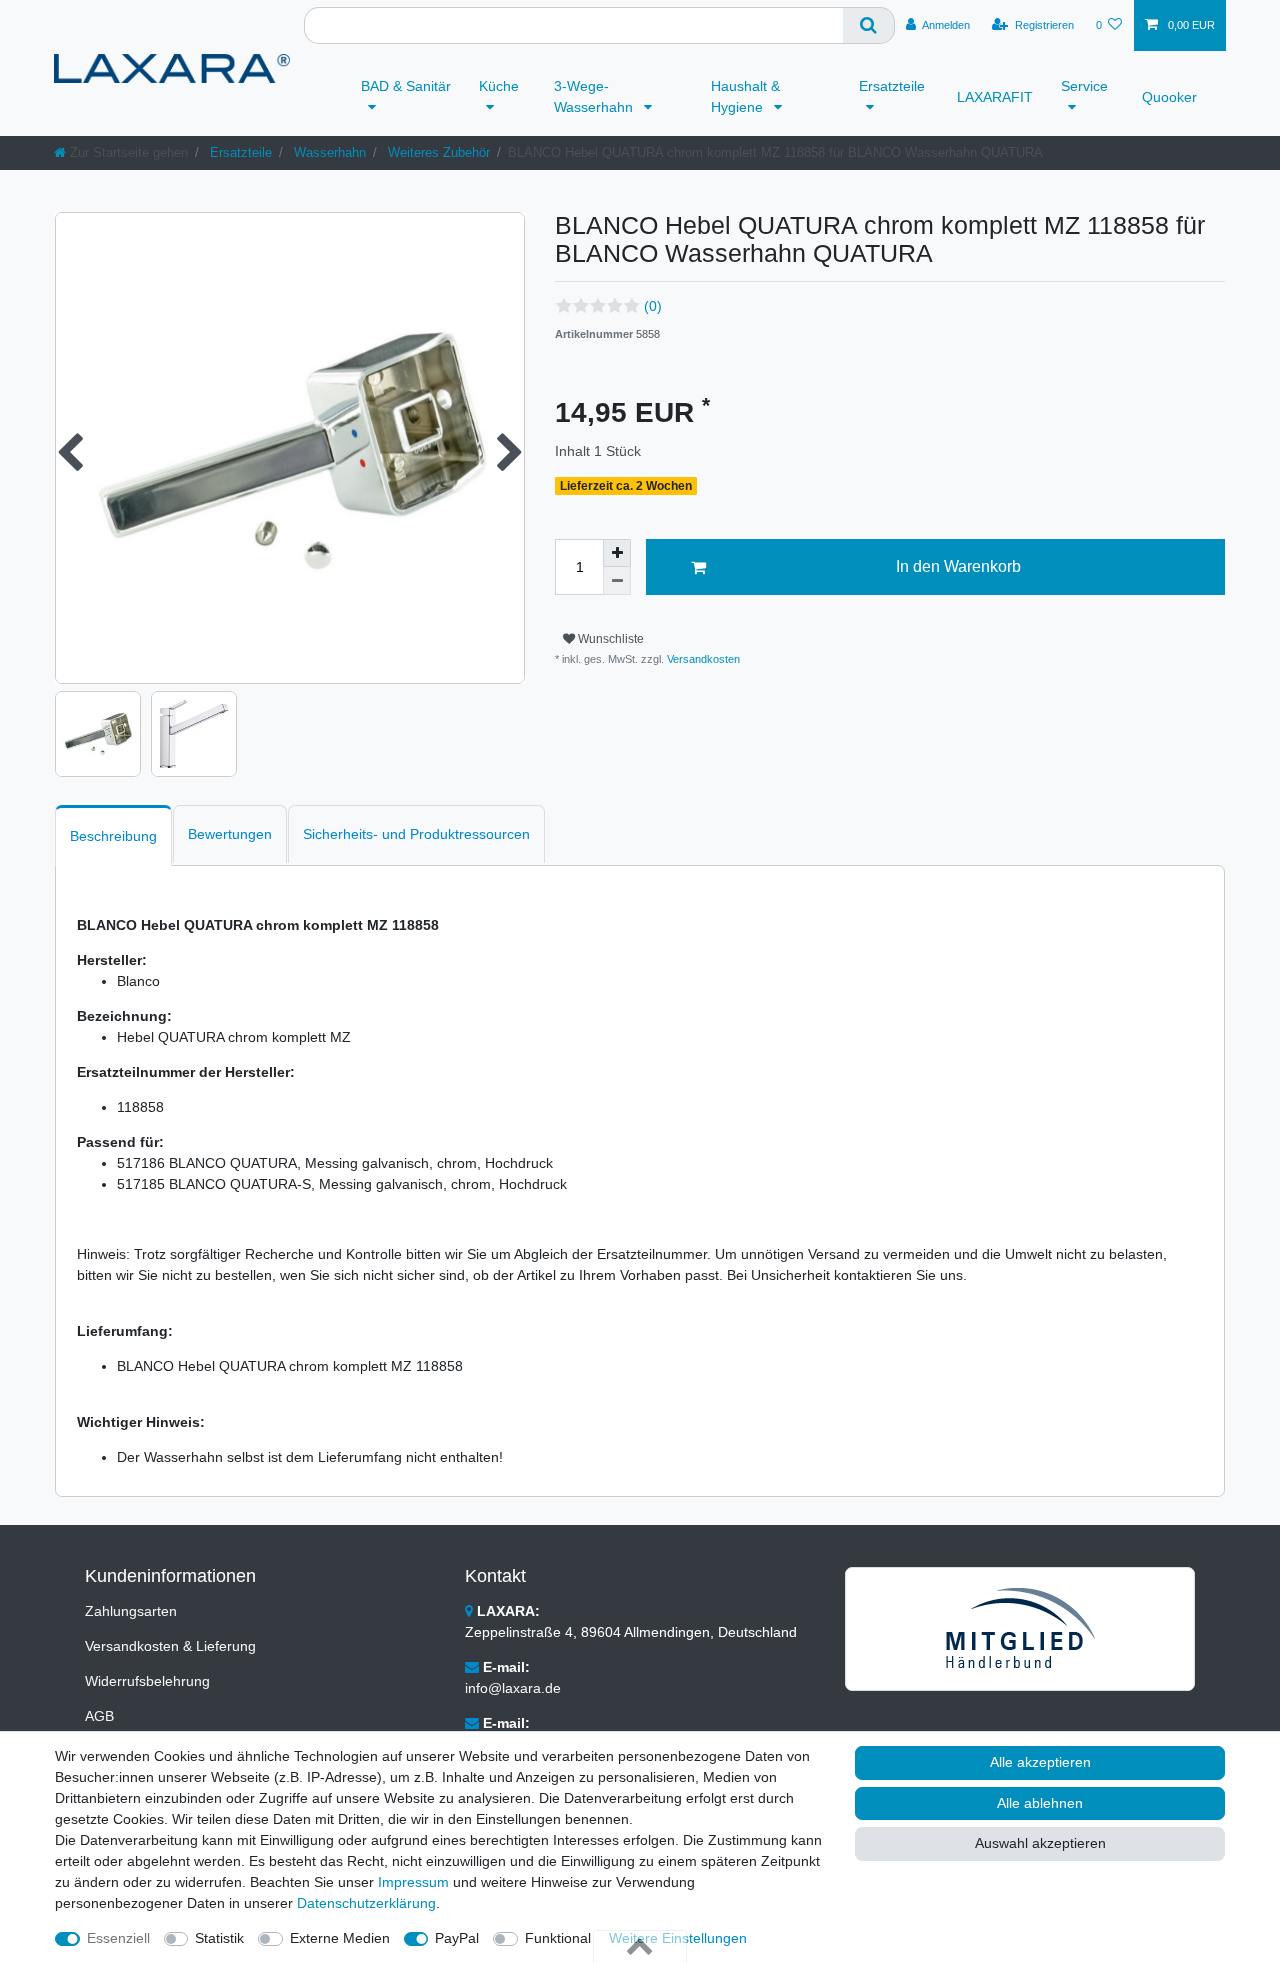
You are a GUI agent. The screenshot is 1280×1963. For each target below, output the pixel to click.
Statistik (219, 1938)
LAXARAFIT (995, 97)
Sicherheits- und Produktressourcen (416, 834)
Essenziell (118, 1938)
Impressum (413, 1882)
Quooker (1169, 97)
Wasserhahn (328, 152)
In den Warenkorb (958, 566)
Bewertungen (230, 834)
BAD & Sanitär (406, 86)
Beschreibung (113, 836)
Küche (499, 86)
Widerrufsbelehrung (147, 1681)
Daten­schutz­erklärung (366, 1903)
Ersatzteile (892, 86)
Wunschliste (609, 639)
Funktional (558, 1938)
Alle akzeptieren (1040, 1762)
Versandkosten (702, 659)
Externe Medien (340, 1938)
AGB (99, 1716)
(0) (653, 306)
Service (1084, 86)
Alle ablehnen (1040, 1803)
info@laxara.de (513, 1688)
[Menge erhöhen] (617, 553)
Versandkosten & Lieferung (170, 1646)
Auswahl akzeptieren (1040, 1843)
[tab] (113, 835)
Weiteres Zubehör (437, 152)
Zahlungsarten (131, 1611)
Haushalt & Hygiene (745, 96)
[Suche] (869, 25)
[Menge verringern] (617, 581)
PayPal (457, 1938)
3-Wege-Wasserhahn (595, 96)
